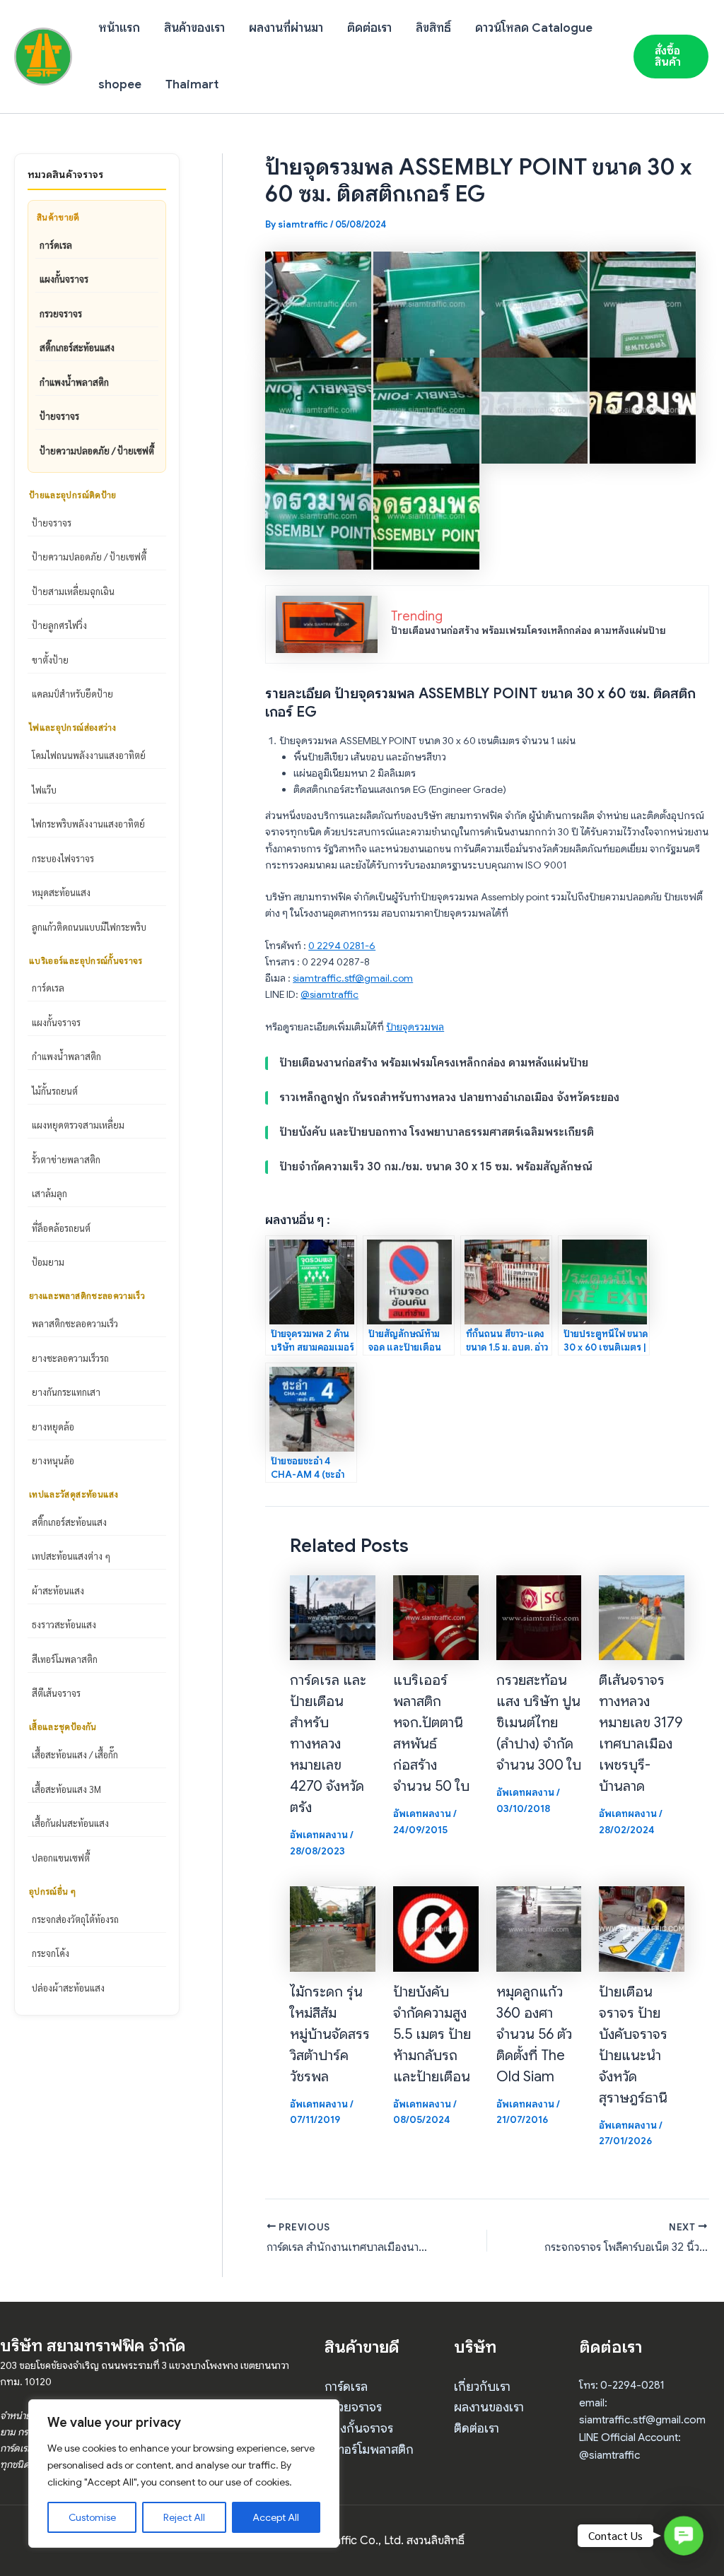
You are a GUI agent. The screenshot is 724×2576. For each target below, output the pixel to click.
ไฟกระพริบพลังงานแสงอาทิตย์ (88, 824)
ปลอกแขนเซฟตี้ (61, 1858)
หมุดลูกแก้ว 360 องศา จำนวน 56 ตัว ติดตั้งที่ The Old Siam (534, 2034)
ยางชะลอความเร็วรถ (70, 1358)
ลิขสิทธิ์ (433, 28)
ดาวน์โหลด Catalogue (534, 28)
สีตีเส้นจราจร (56, 1693)
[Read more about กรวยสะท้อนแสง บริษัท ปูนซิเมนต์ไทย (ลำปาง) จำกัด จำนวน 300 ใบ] (539, 1617)
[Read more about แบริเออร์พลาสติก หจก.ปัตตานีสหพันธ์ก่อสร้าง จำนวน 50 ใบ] (436, 1617)
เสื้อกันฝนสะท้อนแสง (70, 1823)
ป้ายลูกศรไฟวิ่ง (59, 625)
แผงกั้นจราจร (64, 279)
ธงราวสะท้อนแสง (64, 1624)
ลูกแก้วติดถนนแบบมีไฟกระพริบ (89, 927)
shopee (120, 84)
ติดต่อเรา (369, 28)
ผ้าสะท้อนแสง (58, 1590)
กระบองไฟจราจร (63, 858)
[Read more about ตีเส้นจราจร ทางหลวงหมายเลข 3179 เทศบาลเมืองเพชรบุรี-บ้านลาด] (642, 1617)
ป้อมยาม (48, 1262)
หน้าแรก (119, 28)
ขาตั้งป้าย (50, 660)
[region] (184, 2474)
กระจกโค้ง (51, 1953)
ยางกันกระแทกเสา (66, 1392)
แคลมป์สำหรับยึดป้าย (72, 694)
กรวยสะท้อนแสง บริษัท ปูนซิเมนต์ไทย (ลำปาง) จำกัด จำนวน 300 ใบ (539, 1723)
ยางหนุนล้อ (53, 1460)
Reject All (184, 2517)
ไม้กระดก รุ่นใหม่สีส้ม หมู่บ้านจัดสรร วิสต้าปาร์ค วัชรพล (330, 2034)
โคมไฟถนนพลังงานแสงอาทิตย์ (89, 755)
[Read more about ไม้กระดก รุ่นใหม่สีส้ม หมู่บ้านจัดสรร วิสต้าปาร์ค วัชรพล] (333, 1928)
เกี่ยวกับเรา (482, 2387)
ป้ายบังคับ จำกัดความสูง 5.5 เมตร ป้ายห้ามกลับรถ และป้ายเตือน (432, 2034)
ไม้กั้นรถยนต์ (55, 1091)
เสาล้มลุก (49, 1193)
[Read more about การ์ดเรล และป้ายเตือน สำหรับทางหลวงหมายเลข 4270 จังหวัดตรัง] (333, 1617)
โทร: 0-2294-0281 (622, 2385)
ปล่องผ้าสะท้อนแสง (68, 1988)
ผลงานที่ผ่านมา (286, 28)
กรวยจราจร (61, 313)
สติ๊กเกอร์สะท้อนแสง (77, 347)
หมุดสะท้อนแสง (61, 892)
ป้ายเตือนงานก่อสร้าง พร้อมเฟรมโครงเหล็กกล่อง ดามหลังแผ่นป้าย (529, 630)
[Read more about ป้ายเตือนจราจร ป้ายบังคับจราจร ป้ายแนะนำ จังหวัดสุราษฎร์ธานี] (642, 1928)
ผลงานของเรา (489, 2407)
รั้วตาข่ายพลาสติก (66, 1159)
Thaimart (192, 84)
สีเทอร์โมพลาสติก (65, 1659)
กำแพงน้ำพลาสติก (74, 382)
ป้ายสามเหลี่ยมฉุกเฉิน (73, 591)
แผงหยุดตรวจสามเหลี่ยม (78, 1125)
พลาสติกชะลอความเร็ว (75, 1323)
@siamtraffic (329, 994)
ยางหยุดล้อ (53, 1427)
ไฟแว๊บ (44, 790)
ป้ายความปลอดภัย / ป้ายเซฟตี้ (97, 451)
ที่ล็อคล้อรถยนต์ (61, 1228)
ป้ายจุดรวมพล (415, 1027)
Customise (92, 2517)
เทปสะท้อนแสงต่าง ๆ (71, 1556)
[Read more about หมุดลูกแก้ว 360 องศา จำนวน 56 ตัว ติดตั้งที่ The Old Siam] (539, 1928)
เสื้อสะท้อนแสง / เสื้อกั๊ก (75, 1754)
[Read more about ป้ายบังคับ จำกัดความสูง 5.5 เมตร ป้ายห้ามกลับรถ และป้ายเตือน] (436, 1928)
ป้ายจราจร (59, 416)
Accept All (276, 2517)
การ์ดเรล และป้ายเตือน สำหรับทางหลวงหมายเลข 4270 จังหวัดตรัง (328, 1744)
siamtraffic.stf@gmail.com (353, 978)
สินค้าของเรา (194, 28)
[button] (671, 57)
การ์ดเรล (56, 245)
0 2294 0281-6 (342, 946)
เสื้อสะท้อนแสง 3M (66, 1789)
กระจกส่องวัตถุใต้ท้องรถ (75, 1919)
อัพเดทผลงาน (319, 1835)
